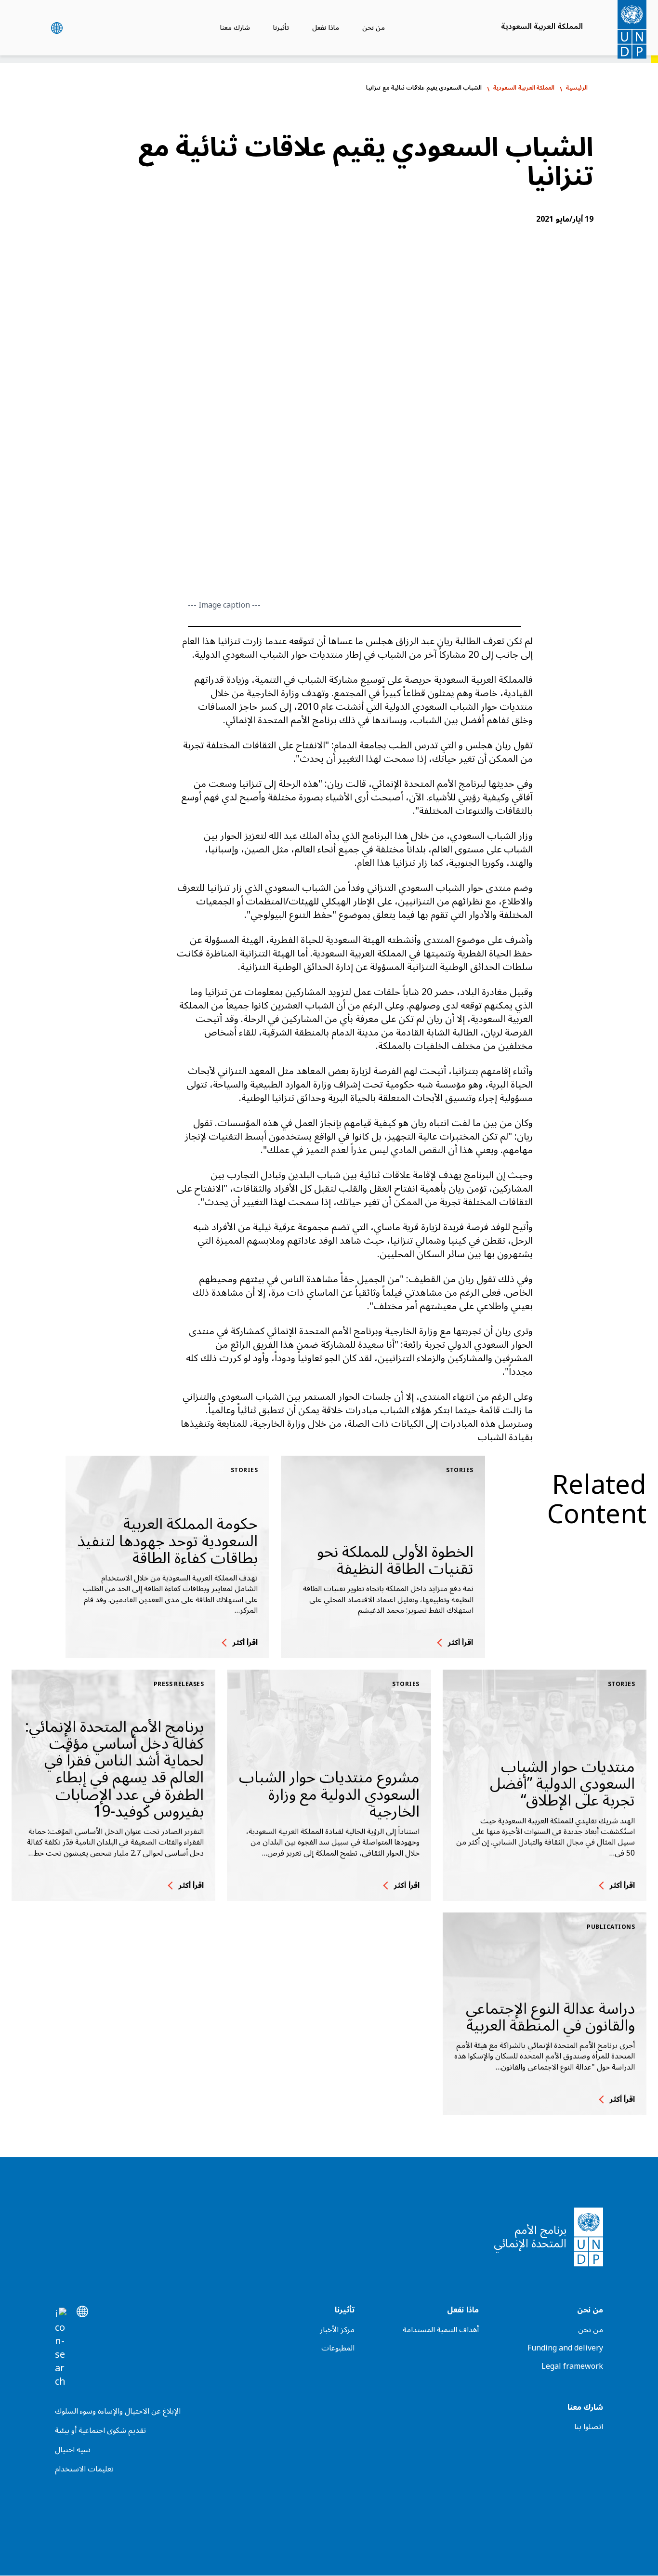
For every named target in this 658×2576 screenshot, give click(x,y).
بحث (33, 28)
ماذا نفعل (325, 28)
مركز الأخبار (337, 2330)
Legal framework (572, 2366)
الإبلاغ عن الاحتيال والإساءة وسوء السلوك (118, 2411)
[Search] (61, 2348)
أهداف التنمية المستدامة (441, 2330)
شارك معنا (235, 28)
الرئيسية (577, 88)
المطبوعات (338, 2348)
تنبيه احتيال (73, 2450)
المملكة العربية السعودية (542, 27)
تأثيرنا (281, 28)
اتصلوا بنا (589, 2427)
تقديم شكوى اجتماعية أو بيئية (100, 2430)
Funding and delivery (565, 2348)
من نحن (374, 28)
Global (57, 28)
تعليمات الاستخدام (84, 2469)
